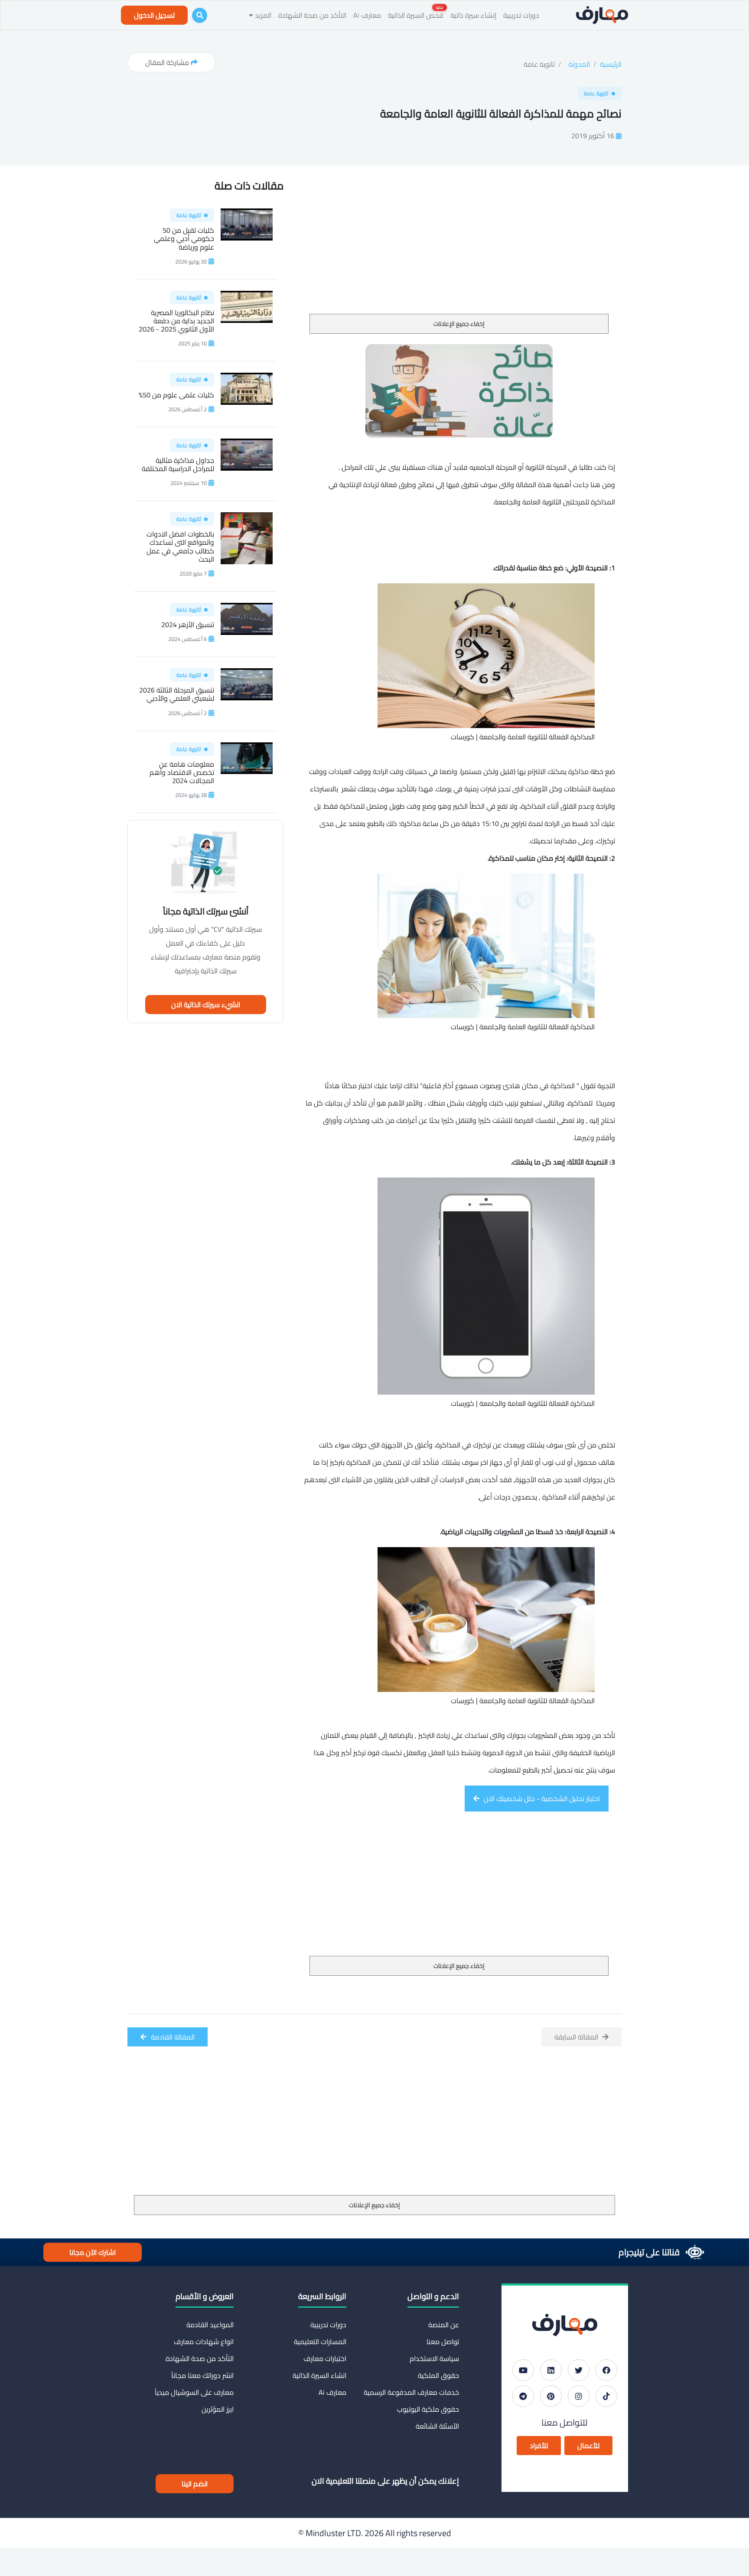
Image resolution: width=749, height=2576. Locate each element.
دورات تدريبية (521, 15)
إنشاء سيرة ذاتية (473, 15)
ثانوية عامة (539, 64)
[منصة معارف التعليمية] (602, 15)
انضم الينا (195, 2484)
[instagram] (579, 2396)
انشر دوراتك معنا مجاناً (202, 2375)
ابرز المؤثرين (218, 2409)
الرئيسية (611, 64)
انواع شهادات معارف (204, 2342)
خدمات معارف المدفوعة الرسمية (411, 2392)
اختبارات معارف (325, 2358)
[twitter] (579, 2370)
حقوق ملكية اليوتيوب (428, 2409)
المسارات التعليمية (320, 2342)
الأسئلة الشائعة (437, 2426)
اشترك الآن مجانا (93, 2252)
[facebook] (606, 2370)
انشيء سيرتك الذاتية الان (206, 1005)
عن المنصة (444, 2325)
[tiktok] (606, 2396)
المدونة (579, 64)
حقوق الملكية (438, 2375)
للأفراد (539, 2446)
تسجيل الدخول (154, 15)
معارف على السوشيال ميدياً (194, 2392)
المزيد (262, 15)
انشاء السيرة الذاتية (319, 2375)
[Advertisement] (459, 249)
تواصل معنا (443, 2342)
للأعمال (588, 2446)
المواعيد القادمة (210, 2325)
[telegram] (523, 2396)
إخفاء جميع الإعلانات (459, 324)
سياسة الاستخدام (434, 2358)
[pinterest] (551, 2396)
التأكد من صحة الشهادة (312, 15)
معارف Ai (367, 15)
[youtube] (523, 2370)
